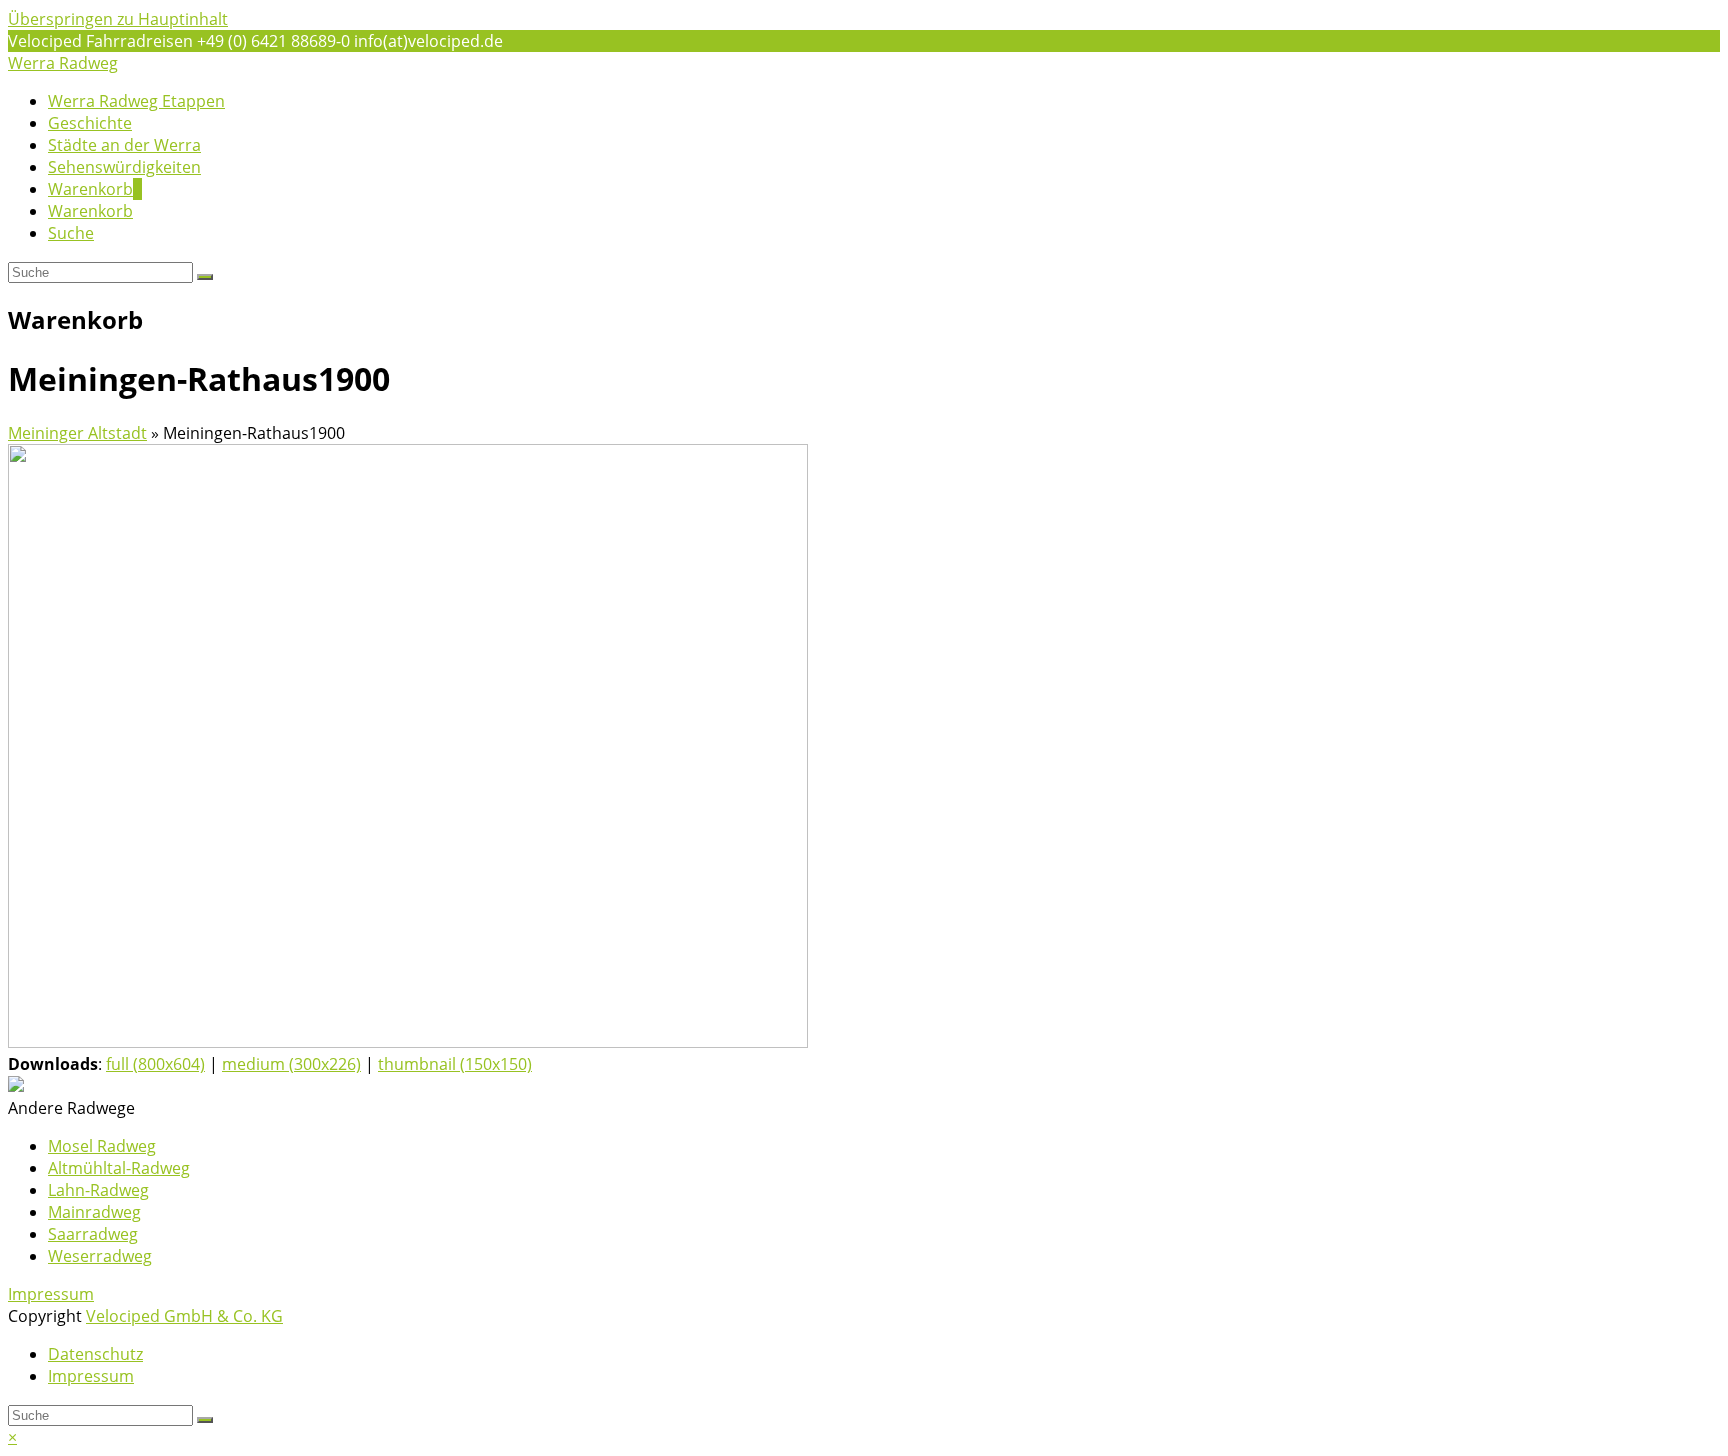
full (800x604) (155, 1064)
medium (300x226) (291, 1064)
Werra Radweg (63, 63)
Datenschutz (95, 1354)
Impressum (51, 1294)
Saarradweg (93, 1234)
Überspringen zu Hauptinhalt (118, 19)
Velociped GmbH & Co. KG (184, 1316)
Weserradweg (100, 1256)
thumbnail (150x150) (455, 1064)
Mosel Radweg (102, 1146)
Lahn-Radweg (98, 1190)
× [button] (12, 1437)
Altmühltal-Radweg (119, 1168)
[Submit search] (205, 1420)
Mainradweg (94, 1212)
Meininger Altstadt (77, 433)
